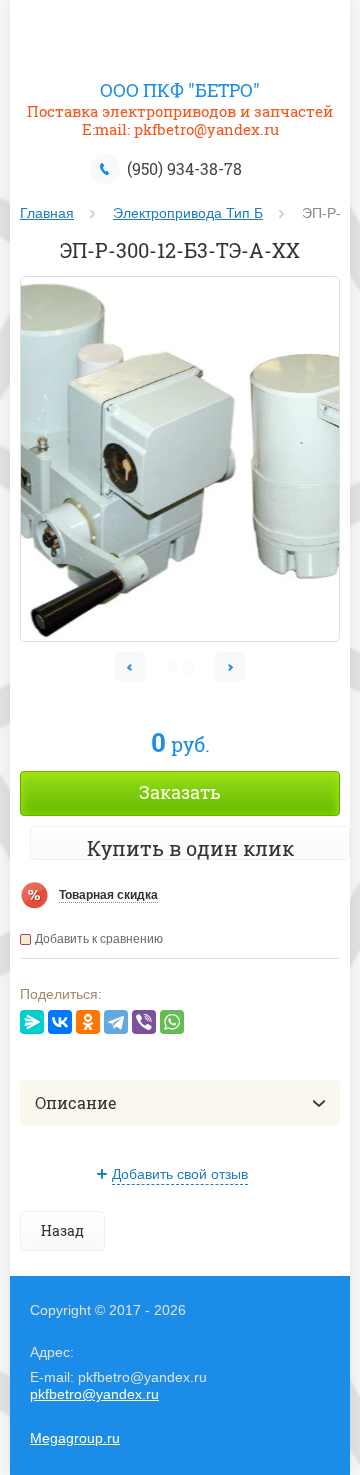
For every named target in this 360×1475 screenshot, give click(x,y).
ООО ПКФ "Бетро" (180, 90)
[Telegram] (116, 1022)
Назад (62, 1230)
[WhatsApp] (172, 1022)
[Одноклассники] (88, 1022)
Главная (47, 213)
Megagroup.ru (75, 1438)
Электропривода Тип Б (188, 213)
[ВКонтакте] (60, 1022)
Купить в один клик (190, 848)
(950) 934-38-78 (184, 168)
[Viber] (144, 1022)
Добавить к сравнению (99, 939)
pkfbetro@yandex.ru (94, 1394)
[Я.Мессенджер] (32, 1022)
